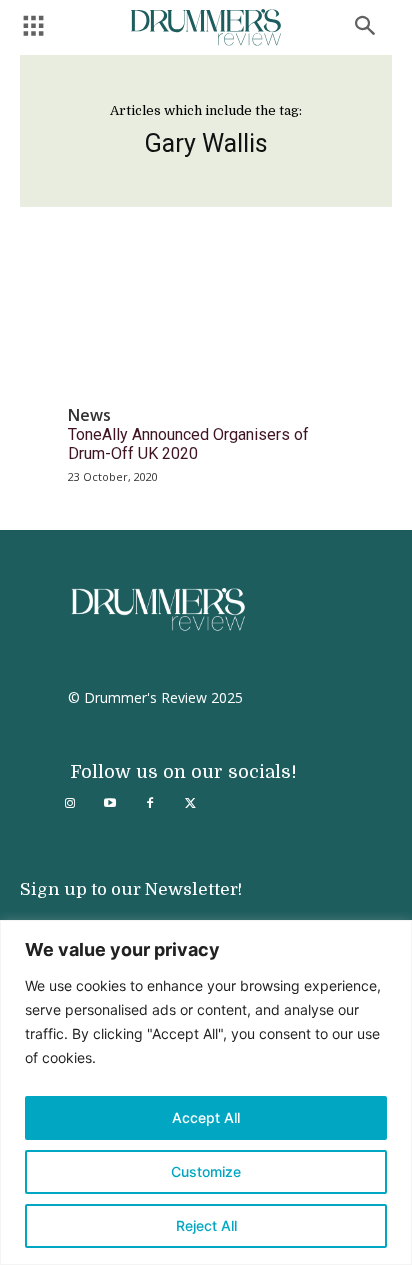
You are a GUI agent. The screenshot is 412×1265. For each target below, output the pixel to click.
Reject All (206, 1225)
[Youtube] (110, 804)
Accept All (206, 1117)
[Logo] (206, 27)
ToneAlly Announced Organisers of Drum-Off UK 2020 (188, 444)
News (89, 415)
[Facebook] (150, 804)
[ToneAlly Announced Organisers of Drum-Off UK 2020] (206, 324)
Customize (206, 1171)
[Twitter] (190, 804)
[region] (206, 1092)
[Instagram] (70, 804)
